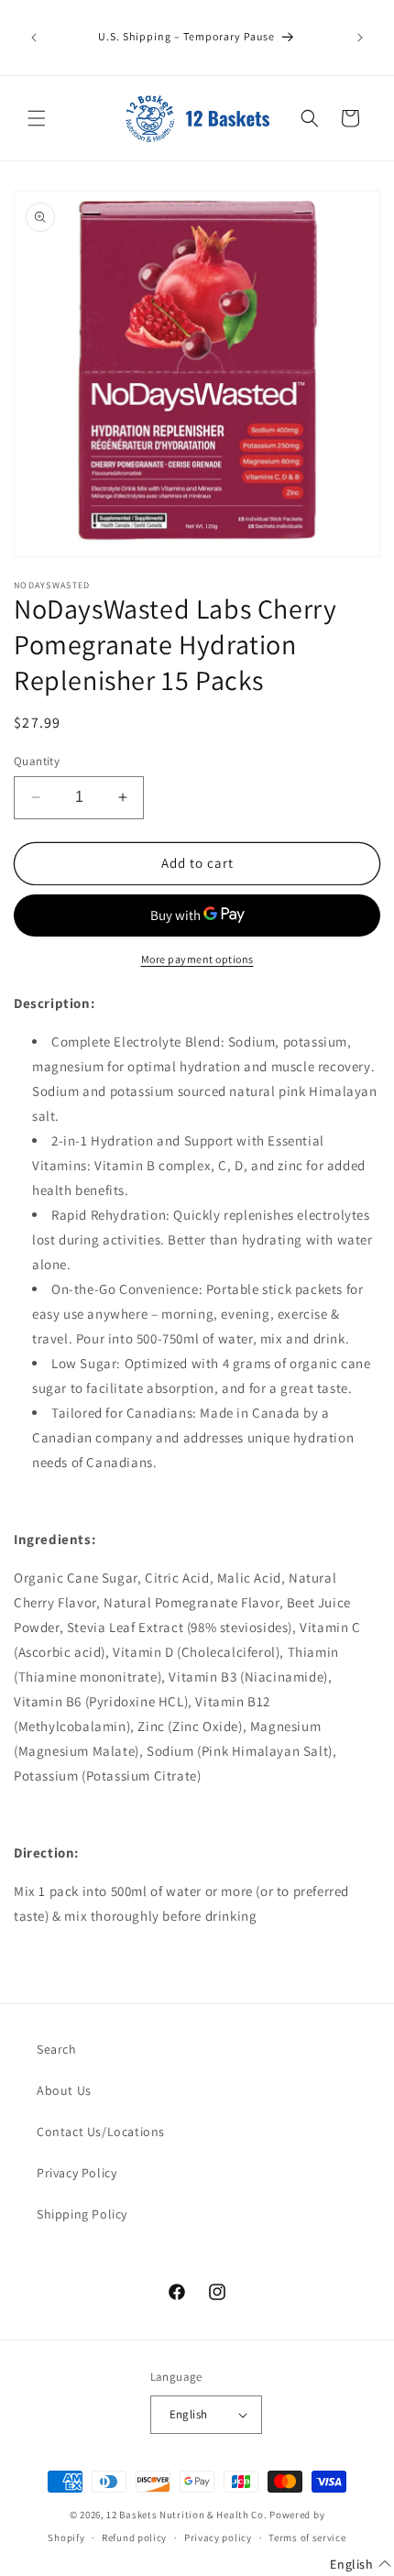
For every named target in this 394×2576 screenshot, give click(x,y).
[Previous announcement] (34, 38)
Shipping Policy (82, 2214)
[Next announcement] (360, 38)
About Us (64, 2090)
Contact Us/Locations (101, 2132)
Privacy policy (218, 2538)
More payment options (197, 959)
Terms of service (307, 2538)
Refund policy (134, 2538)
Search (57, 2049)
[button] (37, 118)
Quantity (37, 761)
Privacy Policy (77, 2173)
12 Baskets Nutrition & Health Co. (186, 2515)
